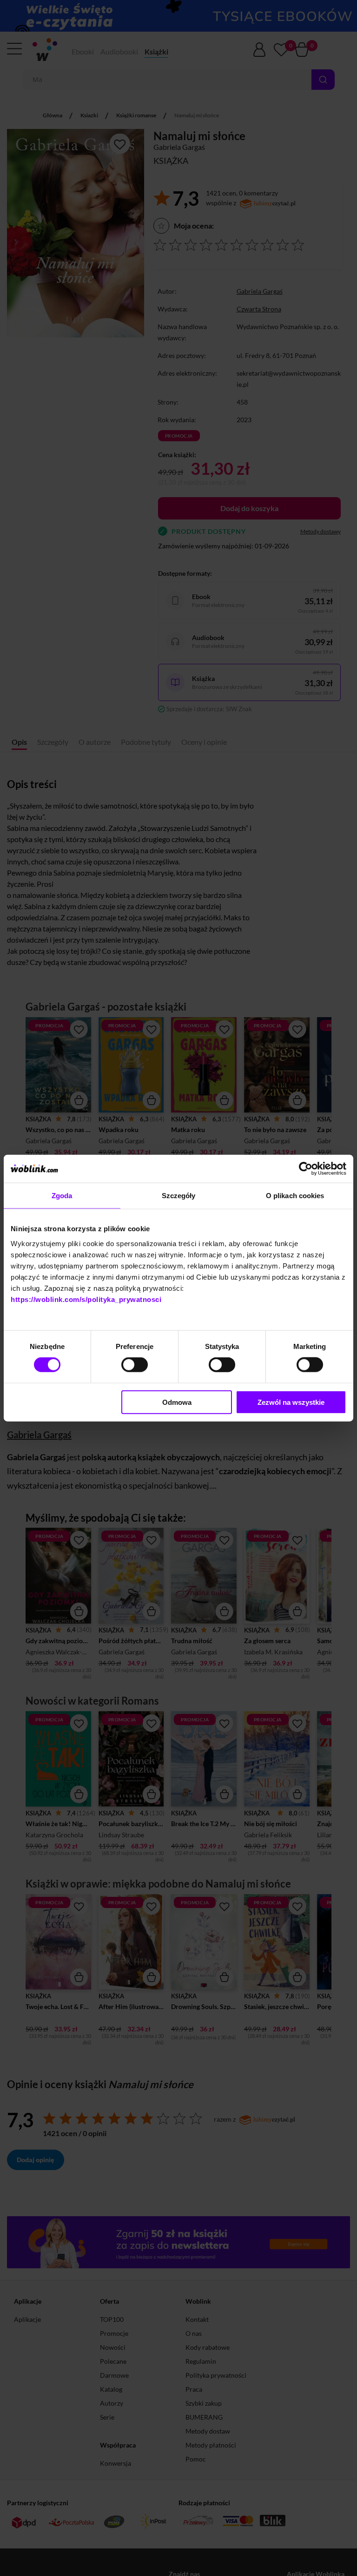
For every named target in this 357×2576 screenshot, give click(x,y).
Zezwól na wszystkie (291, 1402)
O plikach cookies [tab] (295, 1196)
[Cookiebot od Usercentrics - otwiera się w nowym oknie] (306, 1169)
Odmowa (177, 1402)
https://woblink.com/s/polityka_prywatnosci (86, 1299)
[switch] (135, 1365)
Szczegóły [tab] (179, 1196)
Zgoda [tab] (62, 1196)
